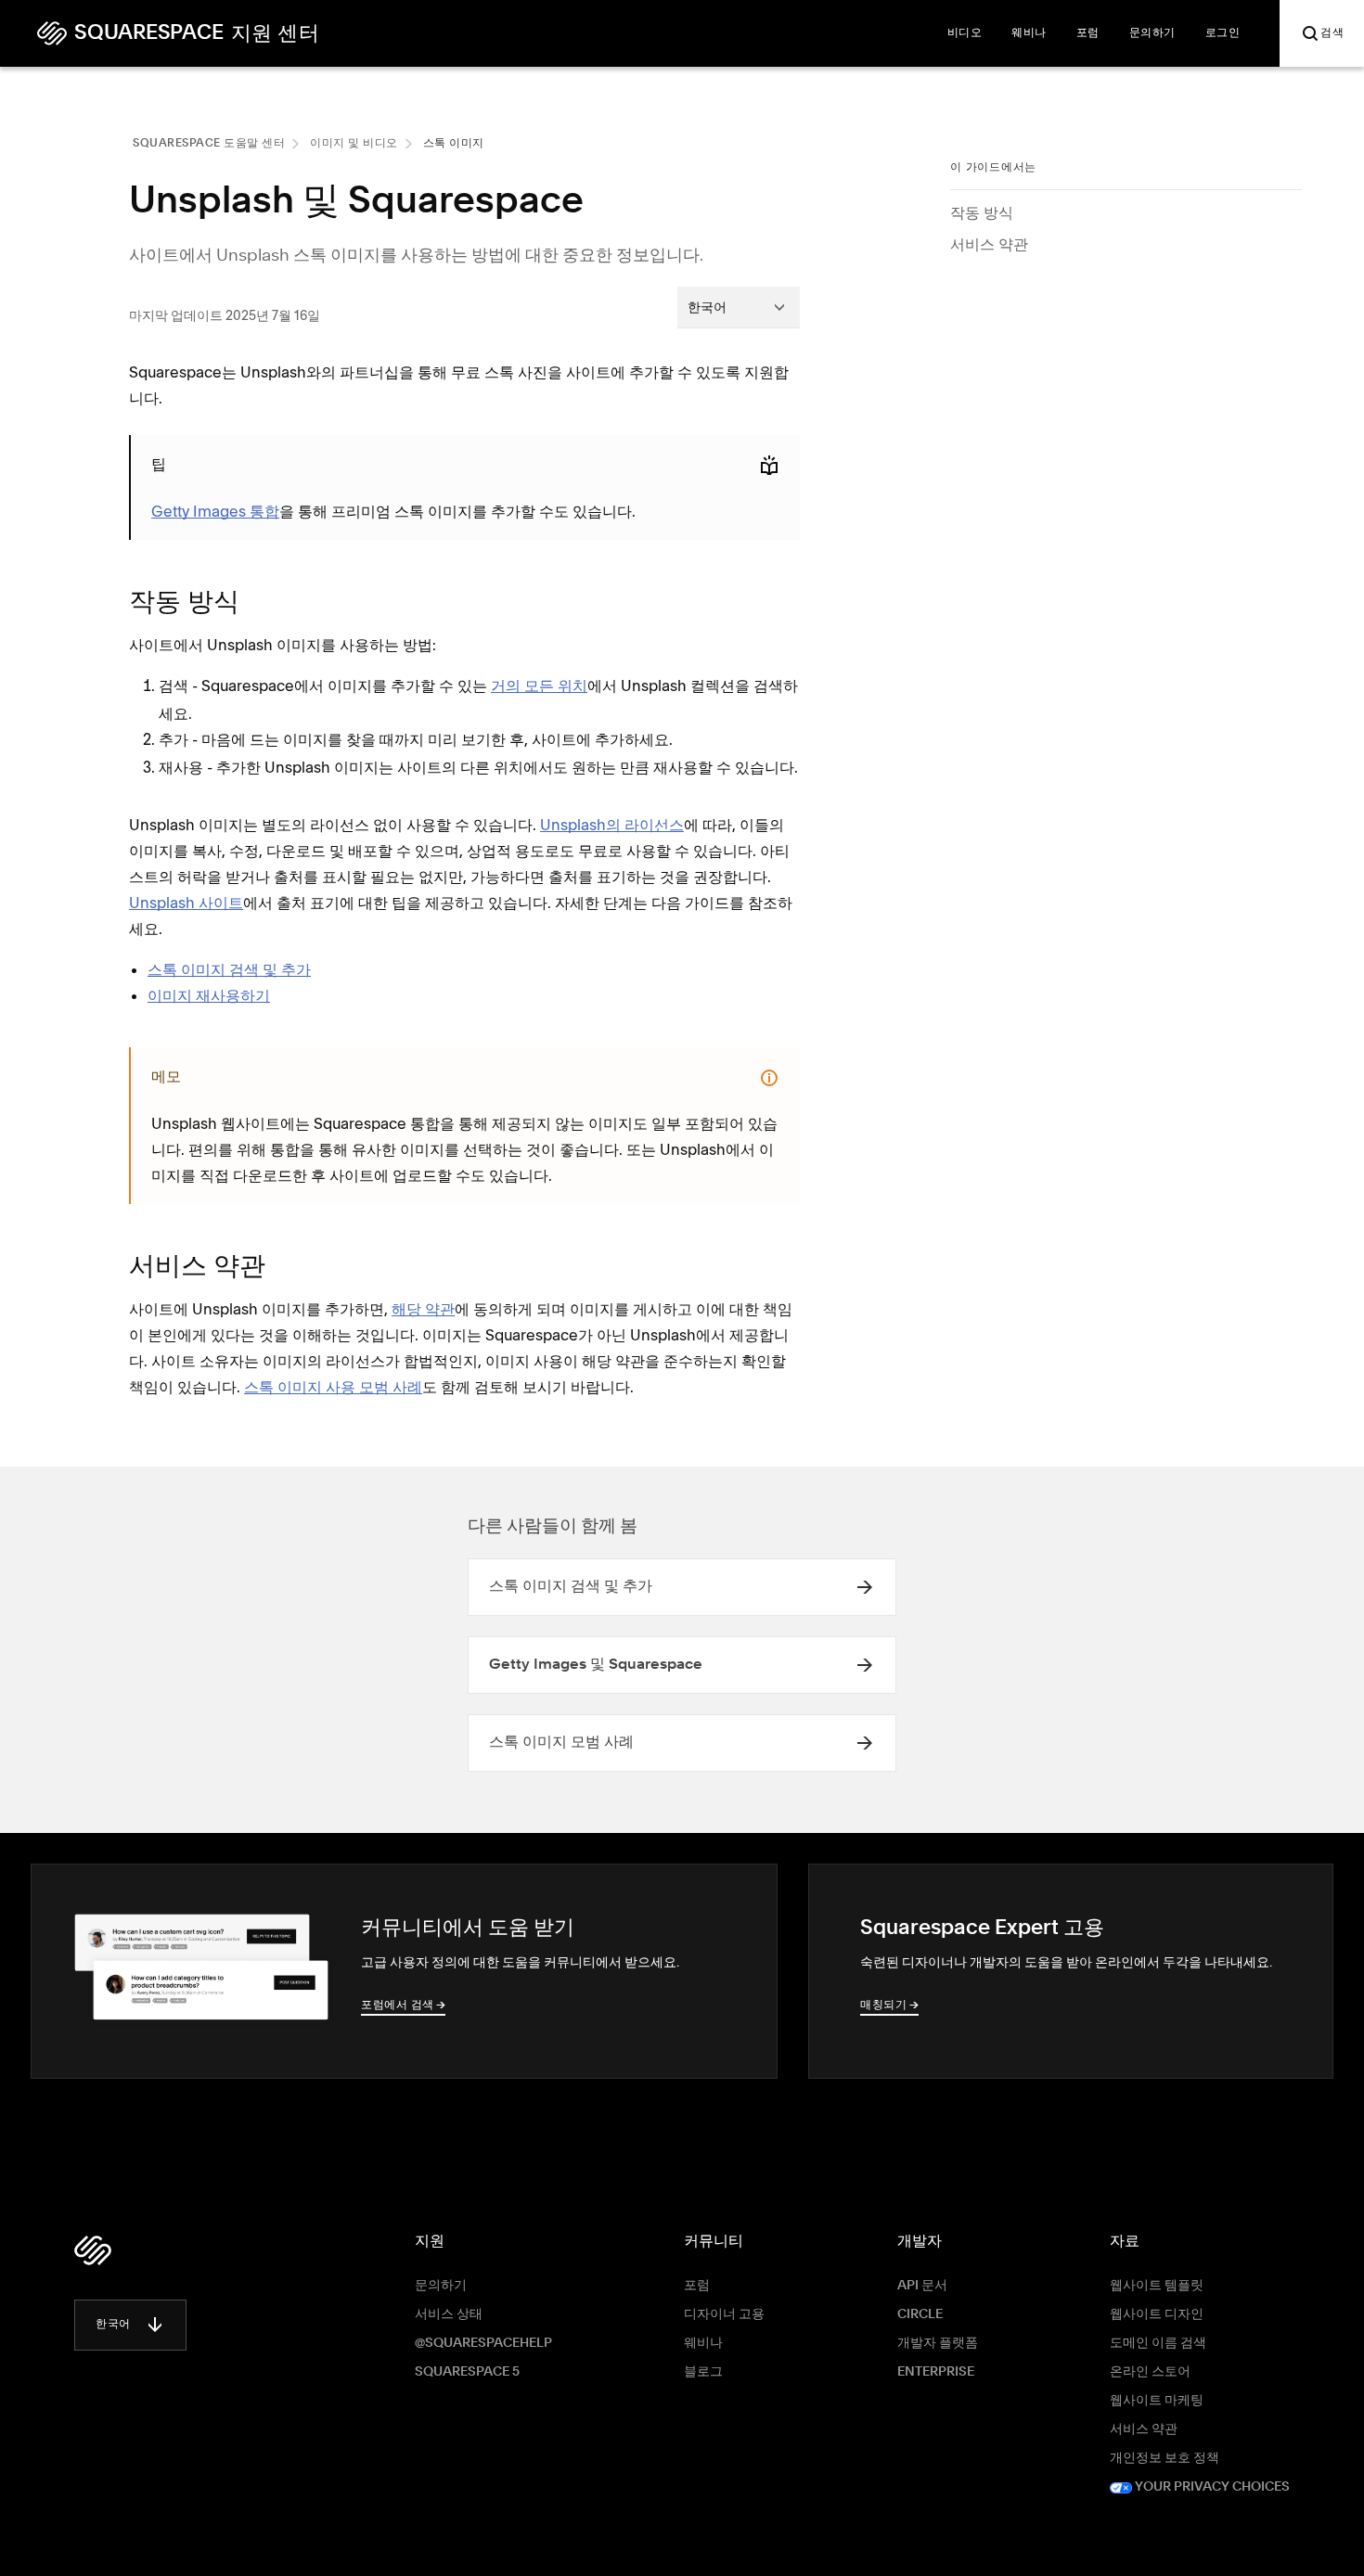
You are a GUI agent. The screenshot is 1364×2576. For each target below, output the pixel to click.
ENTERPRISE (936, 2372)
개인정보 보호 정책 (1165, 2458)
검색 (1332, 33)
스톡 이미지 (454, 144)
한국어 (113, 2325)
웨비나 (703, 2343)
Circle (920, 2314)
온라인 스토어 (1150, 2372)
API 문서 (922, 2286)
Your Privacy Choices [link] (1211, 2487)
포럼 (697, 2286)
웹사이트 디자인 (1157, 2314)
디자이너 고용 (724, 2314)
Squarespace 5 (467, 2372)
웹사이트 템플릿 (1157, 2286)
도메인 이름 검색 (1158, 2343)
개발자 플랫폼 (938, 2343)
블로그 (703, 2372)
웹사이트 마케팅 (1157, 2401)
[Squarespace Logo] (93, 2250)
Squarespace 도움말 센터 (209, 144)
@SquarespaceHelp (483, 2343)
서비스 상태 (449, 2314)
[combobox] (739, 307)
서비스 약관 (989, 244)
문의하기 (441, 2286)
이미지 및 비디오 (354, 144)
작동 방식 (982, 212)
